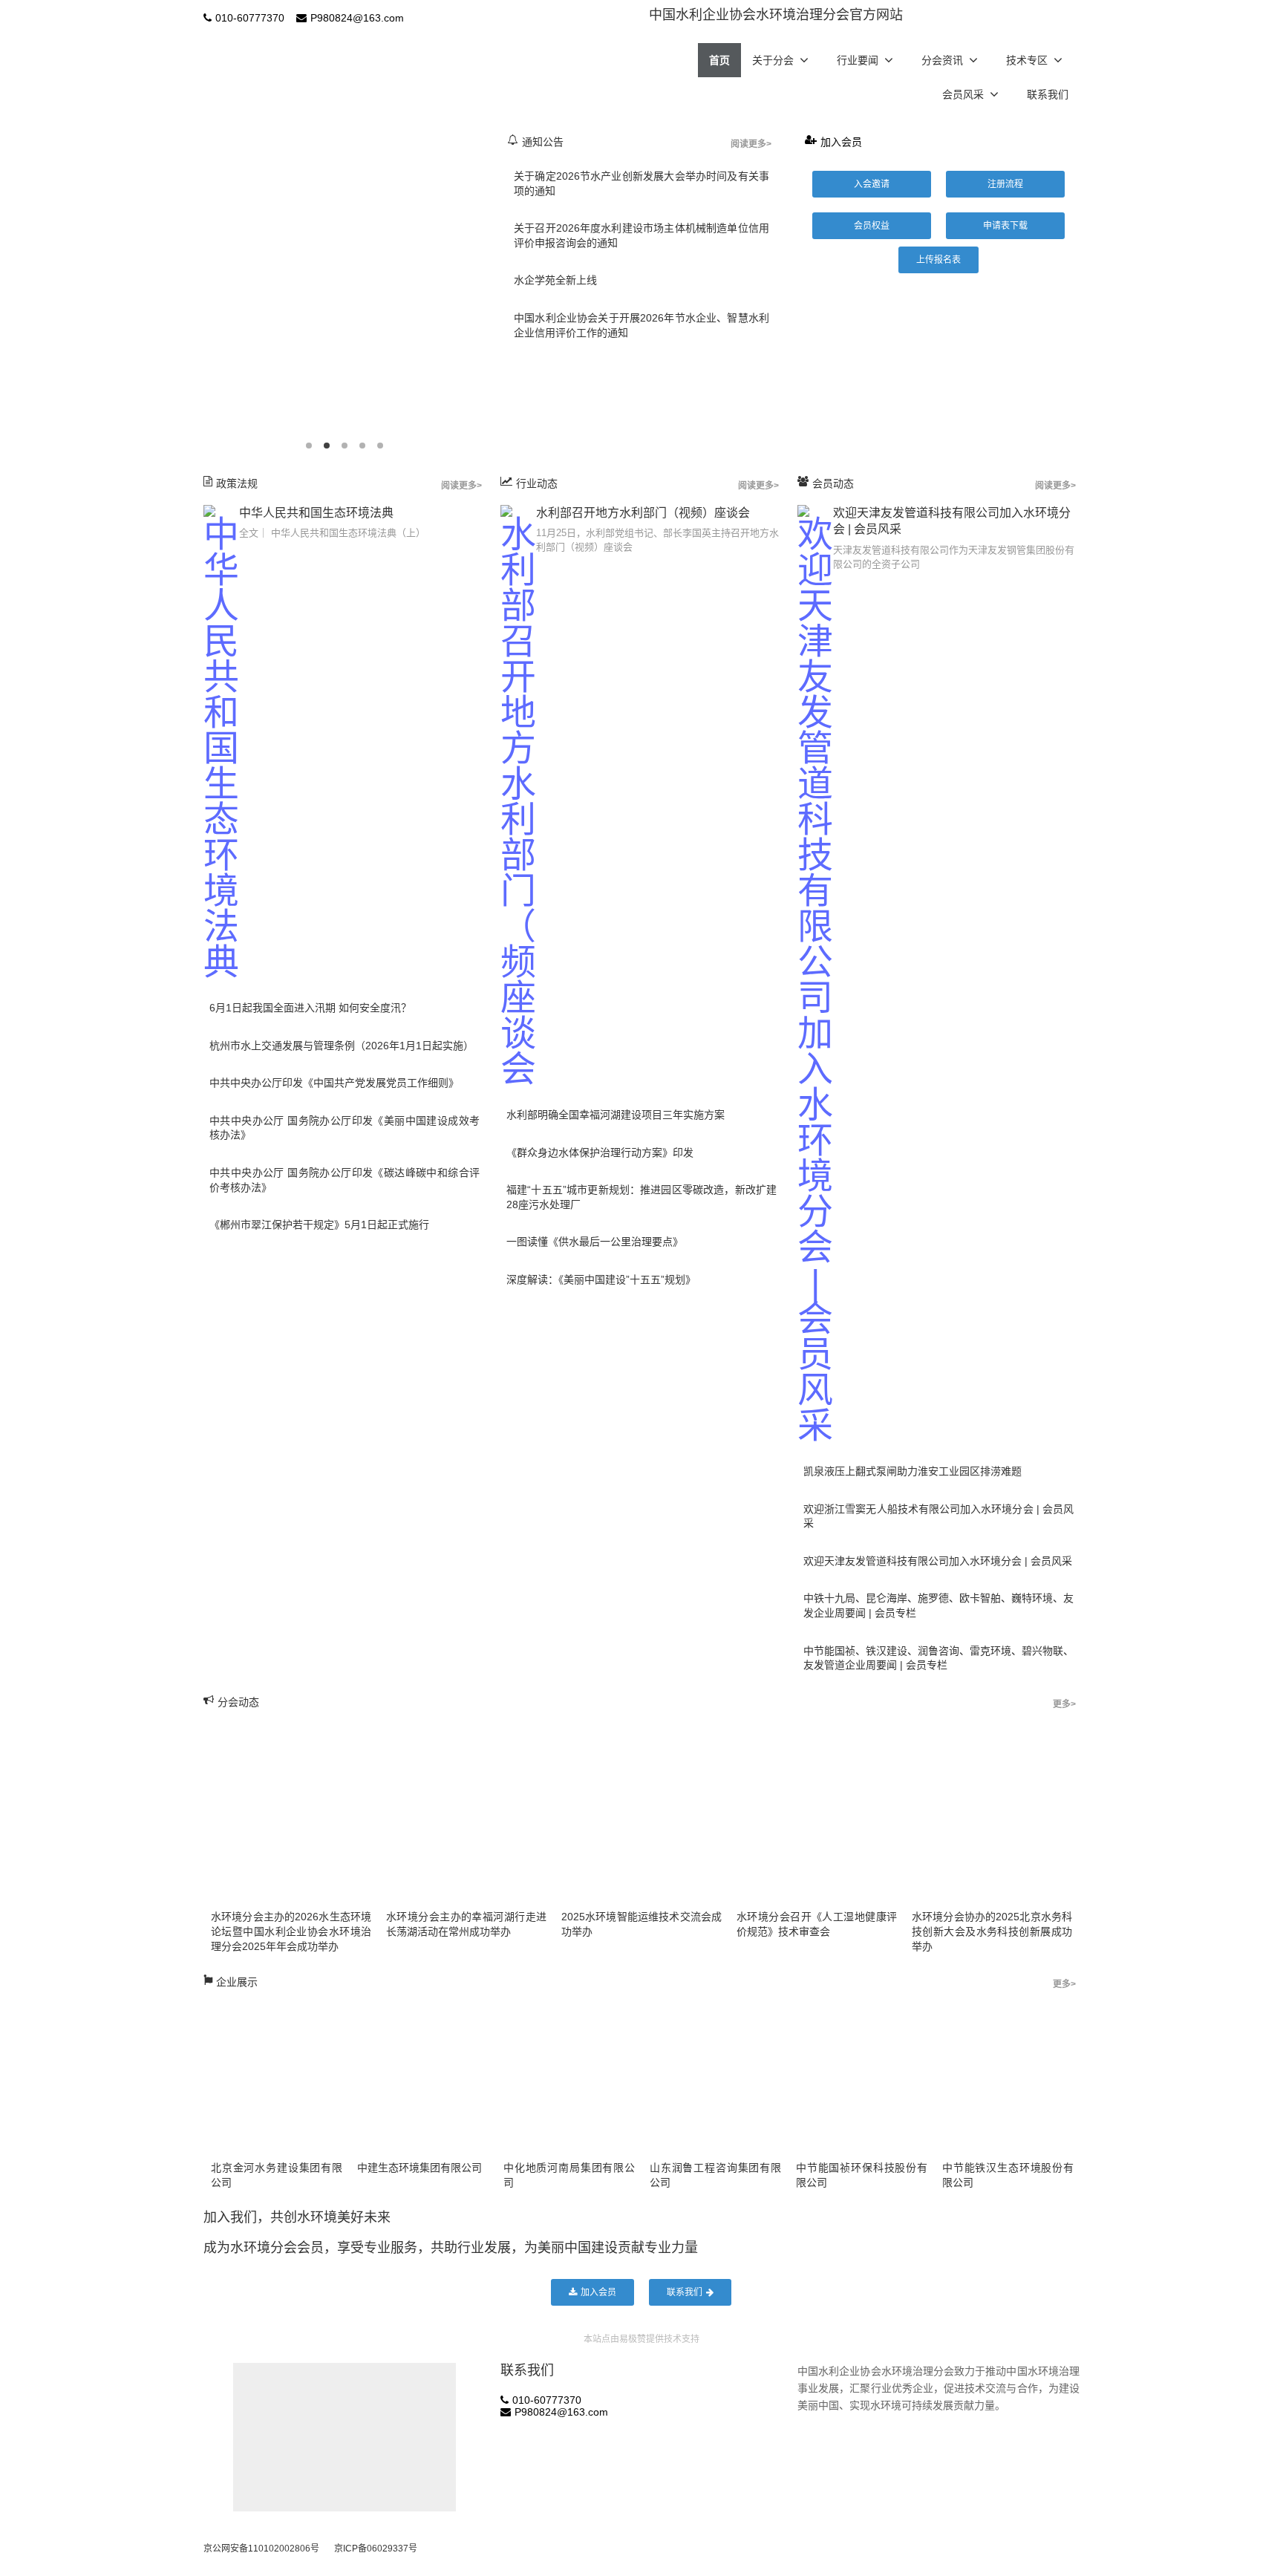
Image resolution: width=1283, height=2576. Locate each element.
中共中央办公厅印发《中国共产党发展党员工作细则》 (334, 1083)
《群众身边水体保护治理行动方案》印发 (600, 1152)
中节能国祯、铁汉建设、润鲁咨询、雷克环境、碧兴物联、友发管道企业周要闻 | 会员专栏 (938, 1658)
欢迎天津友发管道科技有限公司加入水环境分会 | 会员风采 (938, 1561)
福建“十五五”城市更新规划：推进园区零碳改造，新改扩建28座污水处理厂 (641, 1197)
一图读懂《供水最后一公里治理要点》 (595, 1242)
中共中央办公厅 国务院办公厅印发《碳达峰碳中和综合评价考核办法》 (345, 1180)
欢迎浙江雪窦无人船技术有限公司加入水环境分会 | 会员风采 (938, 1516)
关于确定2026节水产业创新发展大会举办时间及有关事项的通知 (641, 183)
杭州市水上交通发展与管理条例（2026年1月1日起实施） (342, 1046)
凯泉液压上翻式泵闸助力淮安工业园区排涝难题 (913, 1471)
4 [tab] (362, 446)
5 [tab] (380, 446)
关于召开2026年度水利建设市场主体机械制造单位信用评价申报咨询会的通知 (641, 235)
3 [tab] (345, 446)
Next (489, 290)
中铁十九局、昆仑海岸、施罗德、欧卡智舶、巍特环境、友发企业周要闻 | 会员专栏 (938, 1605)
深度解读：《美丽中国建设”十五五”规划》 (601, 1279)
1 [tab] (309, 446)
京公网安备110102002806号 (261, 2549)
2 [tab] (327, 446)
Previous (200, 290)
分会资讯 (942, 60)
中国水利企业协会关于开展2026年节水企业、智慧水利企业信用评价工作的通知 (641, 325)
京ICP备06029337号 (376, 2549)
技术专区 (1027, 60)
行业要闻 (858, 60)
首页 (719, 60)
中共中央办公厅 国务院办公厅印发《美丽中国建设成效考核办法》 (345, 1128)
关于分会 (773, 60)
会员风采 (963, 94)
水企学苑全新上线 (555, 280)
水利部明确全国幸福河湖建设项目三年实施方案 (616, 1115)
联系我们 (1048, 94)
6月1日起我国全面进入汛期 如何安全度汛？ (310, 1008)
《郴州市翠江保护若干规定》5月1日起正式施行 (319, 1225)
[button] (872, 184)
